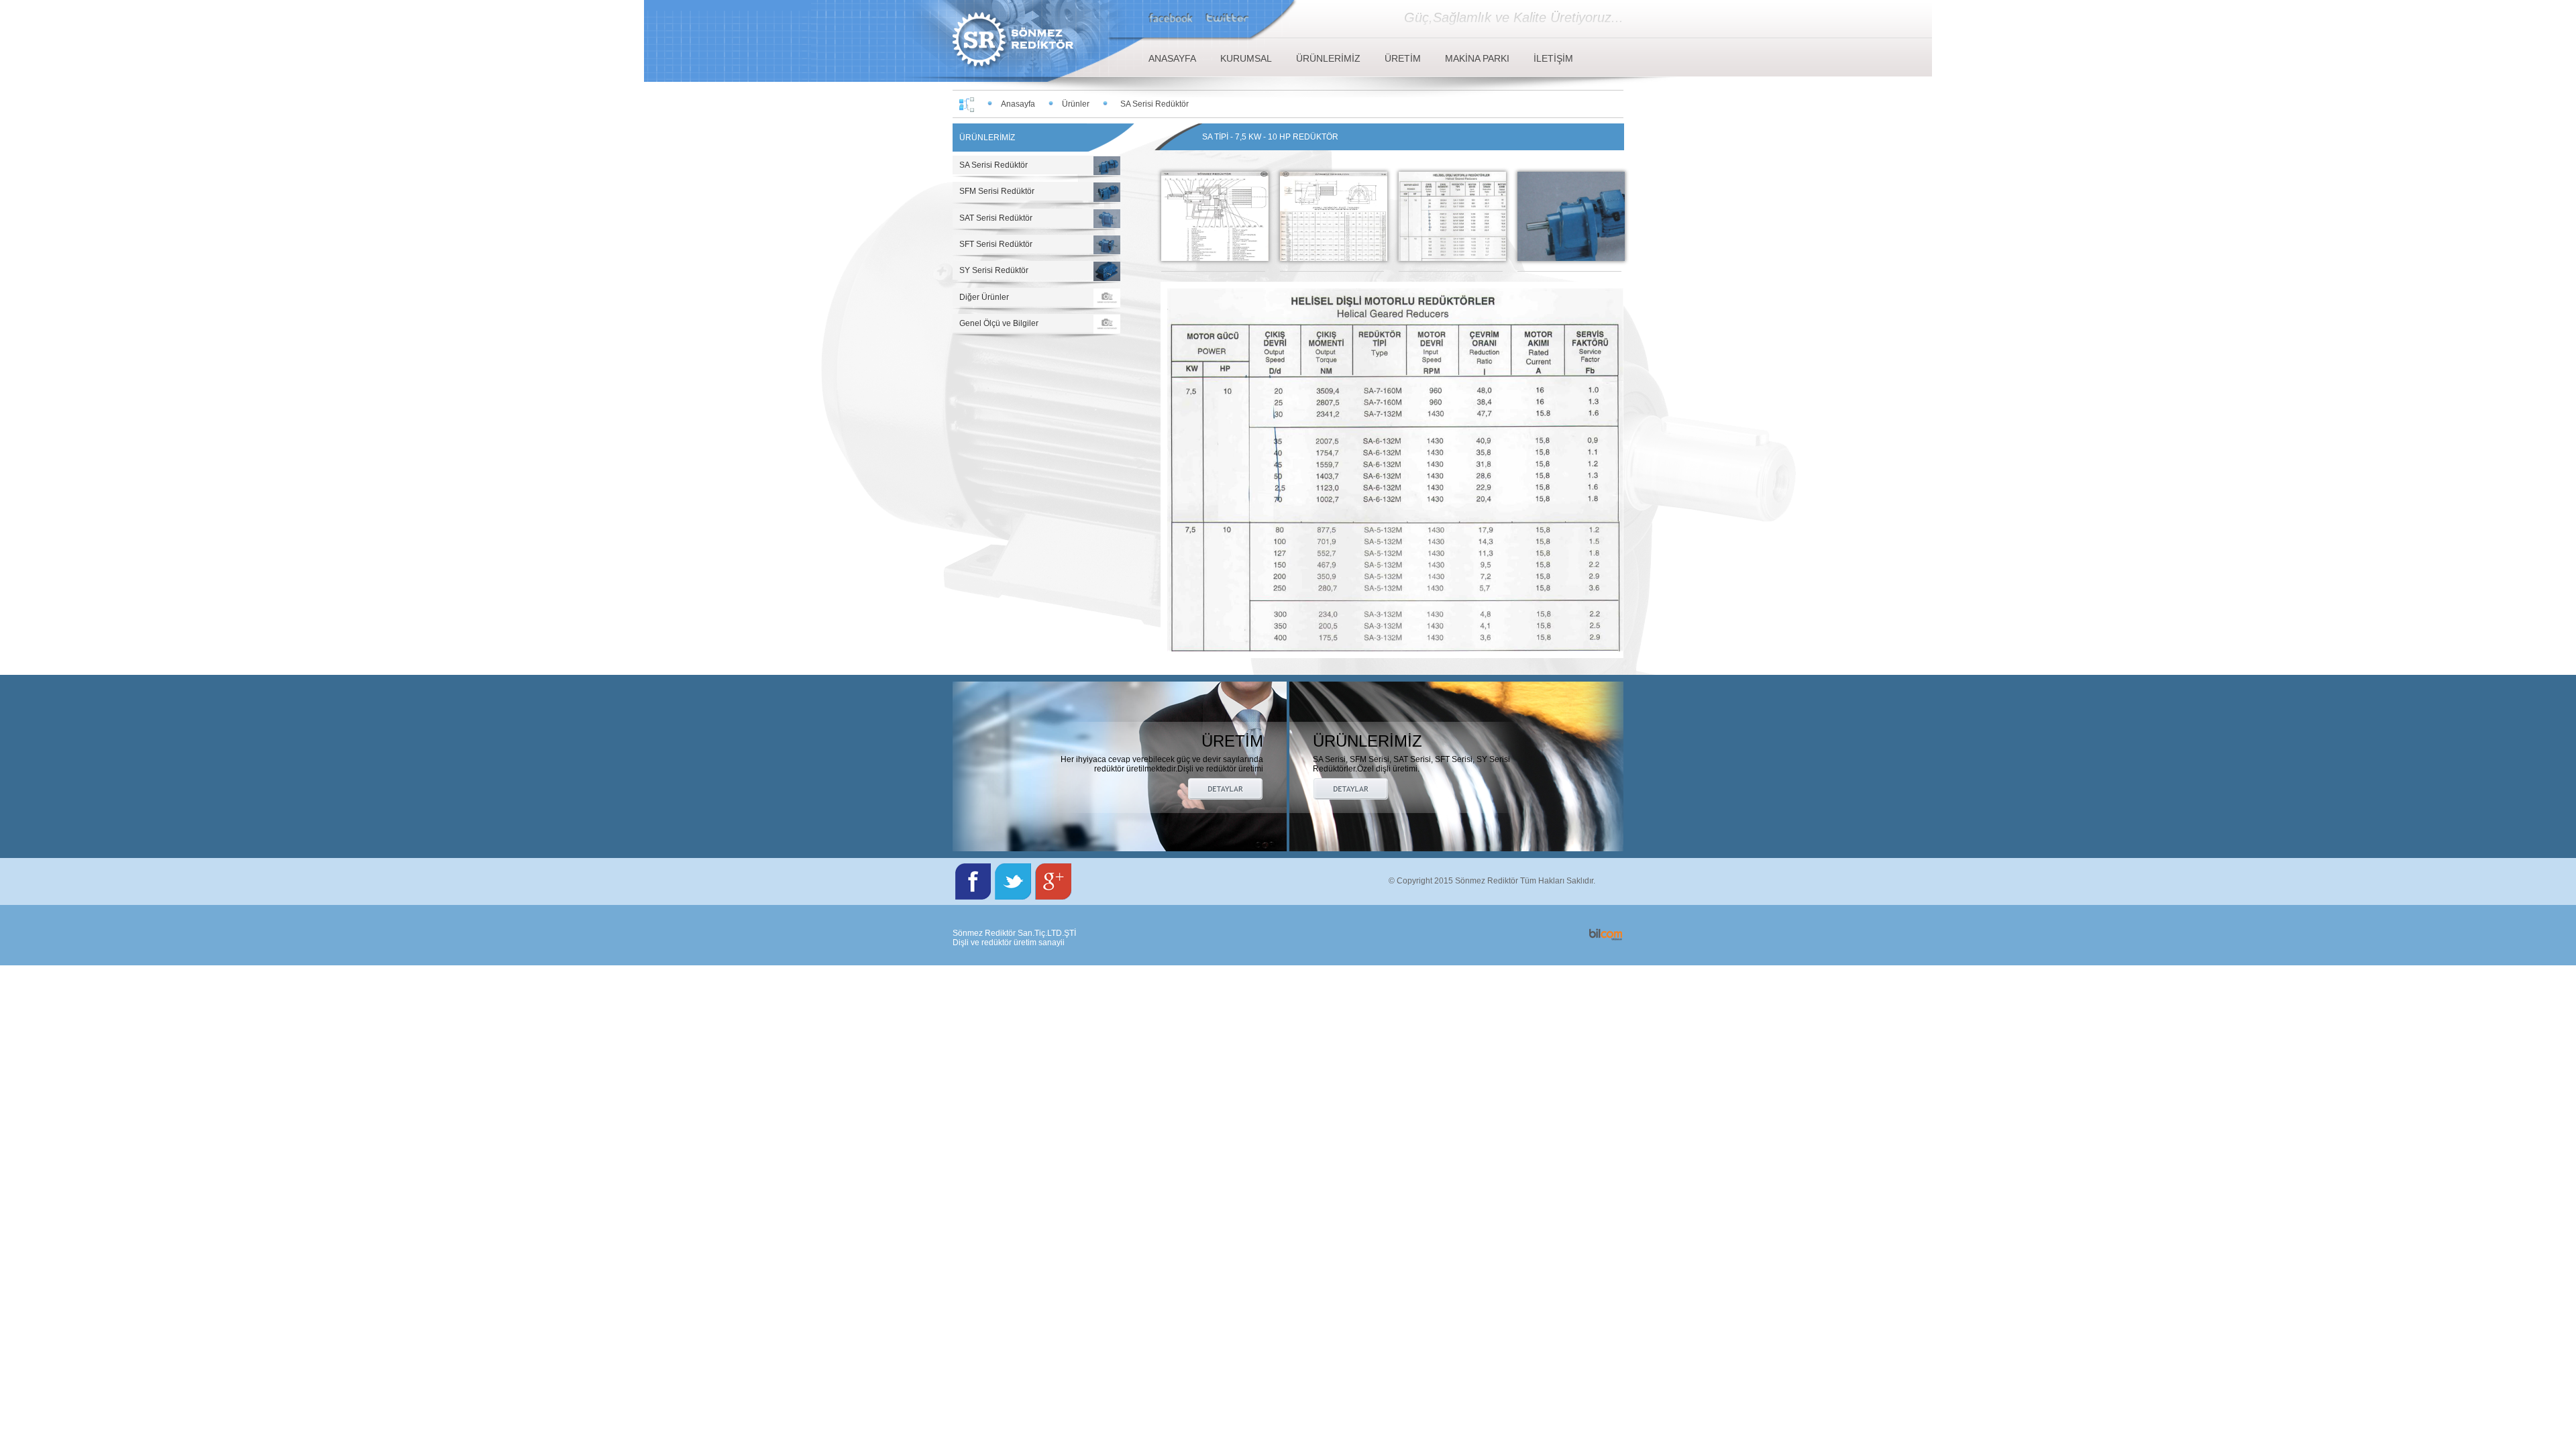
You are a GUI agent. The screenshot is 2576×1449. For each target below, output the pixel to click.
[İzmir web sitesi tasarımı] (1606, 938)
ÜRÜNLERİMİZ (1328, 58)
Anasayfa (1018, 104)
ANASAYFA (1172, 58)
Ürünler (1076, 104)
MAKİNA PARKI (1477, 58)
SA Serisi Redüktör (1152, 104)
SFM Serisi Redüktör (997, 191)
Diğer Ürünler (984, 297)
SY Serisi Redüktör (994, 270)
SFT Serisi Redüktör (996, 244)
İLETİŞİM (1553, 58)
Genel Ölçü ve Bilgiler (999, 323)
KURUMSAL (1246, 58)
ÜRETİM (1403, 58)
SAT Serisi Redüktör (996, 218)
